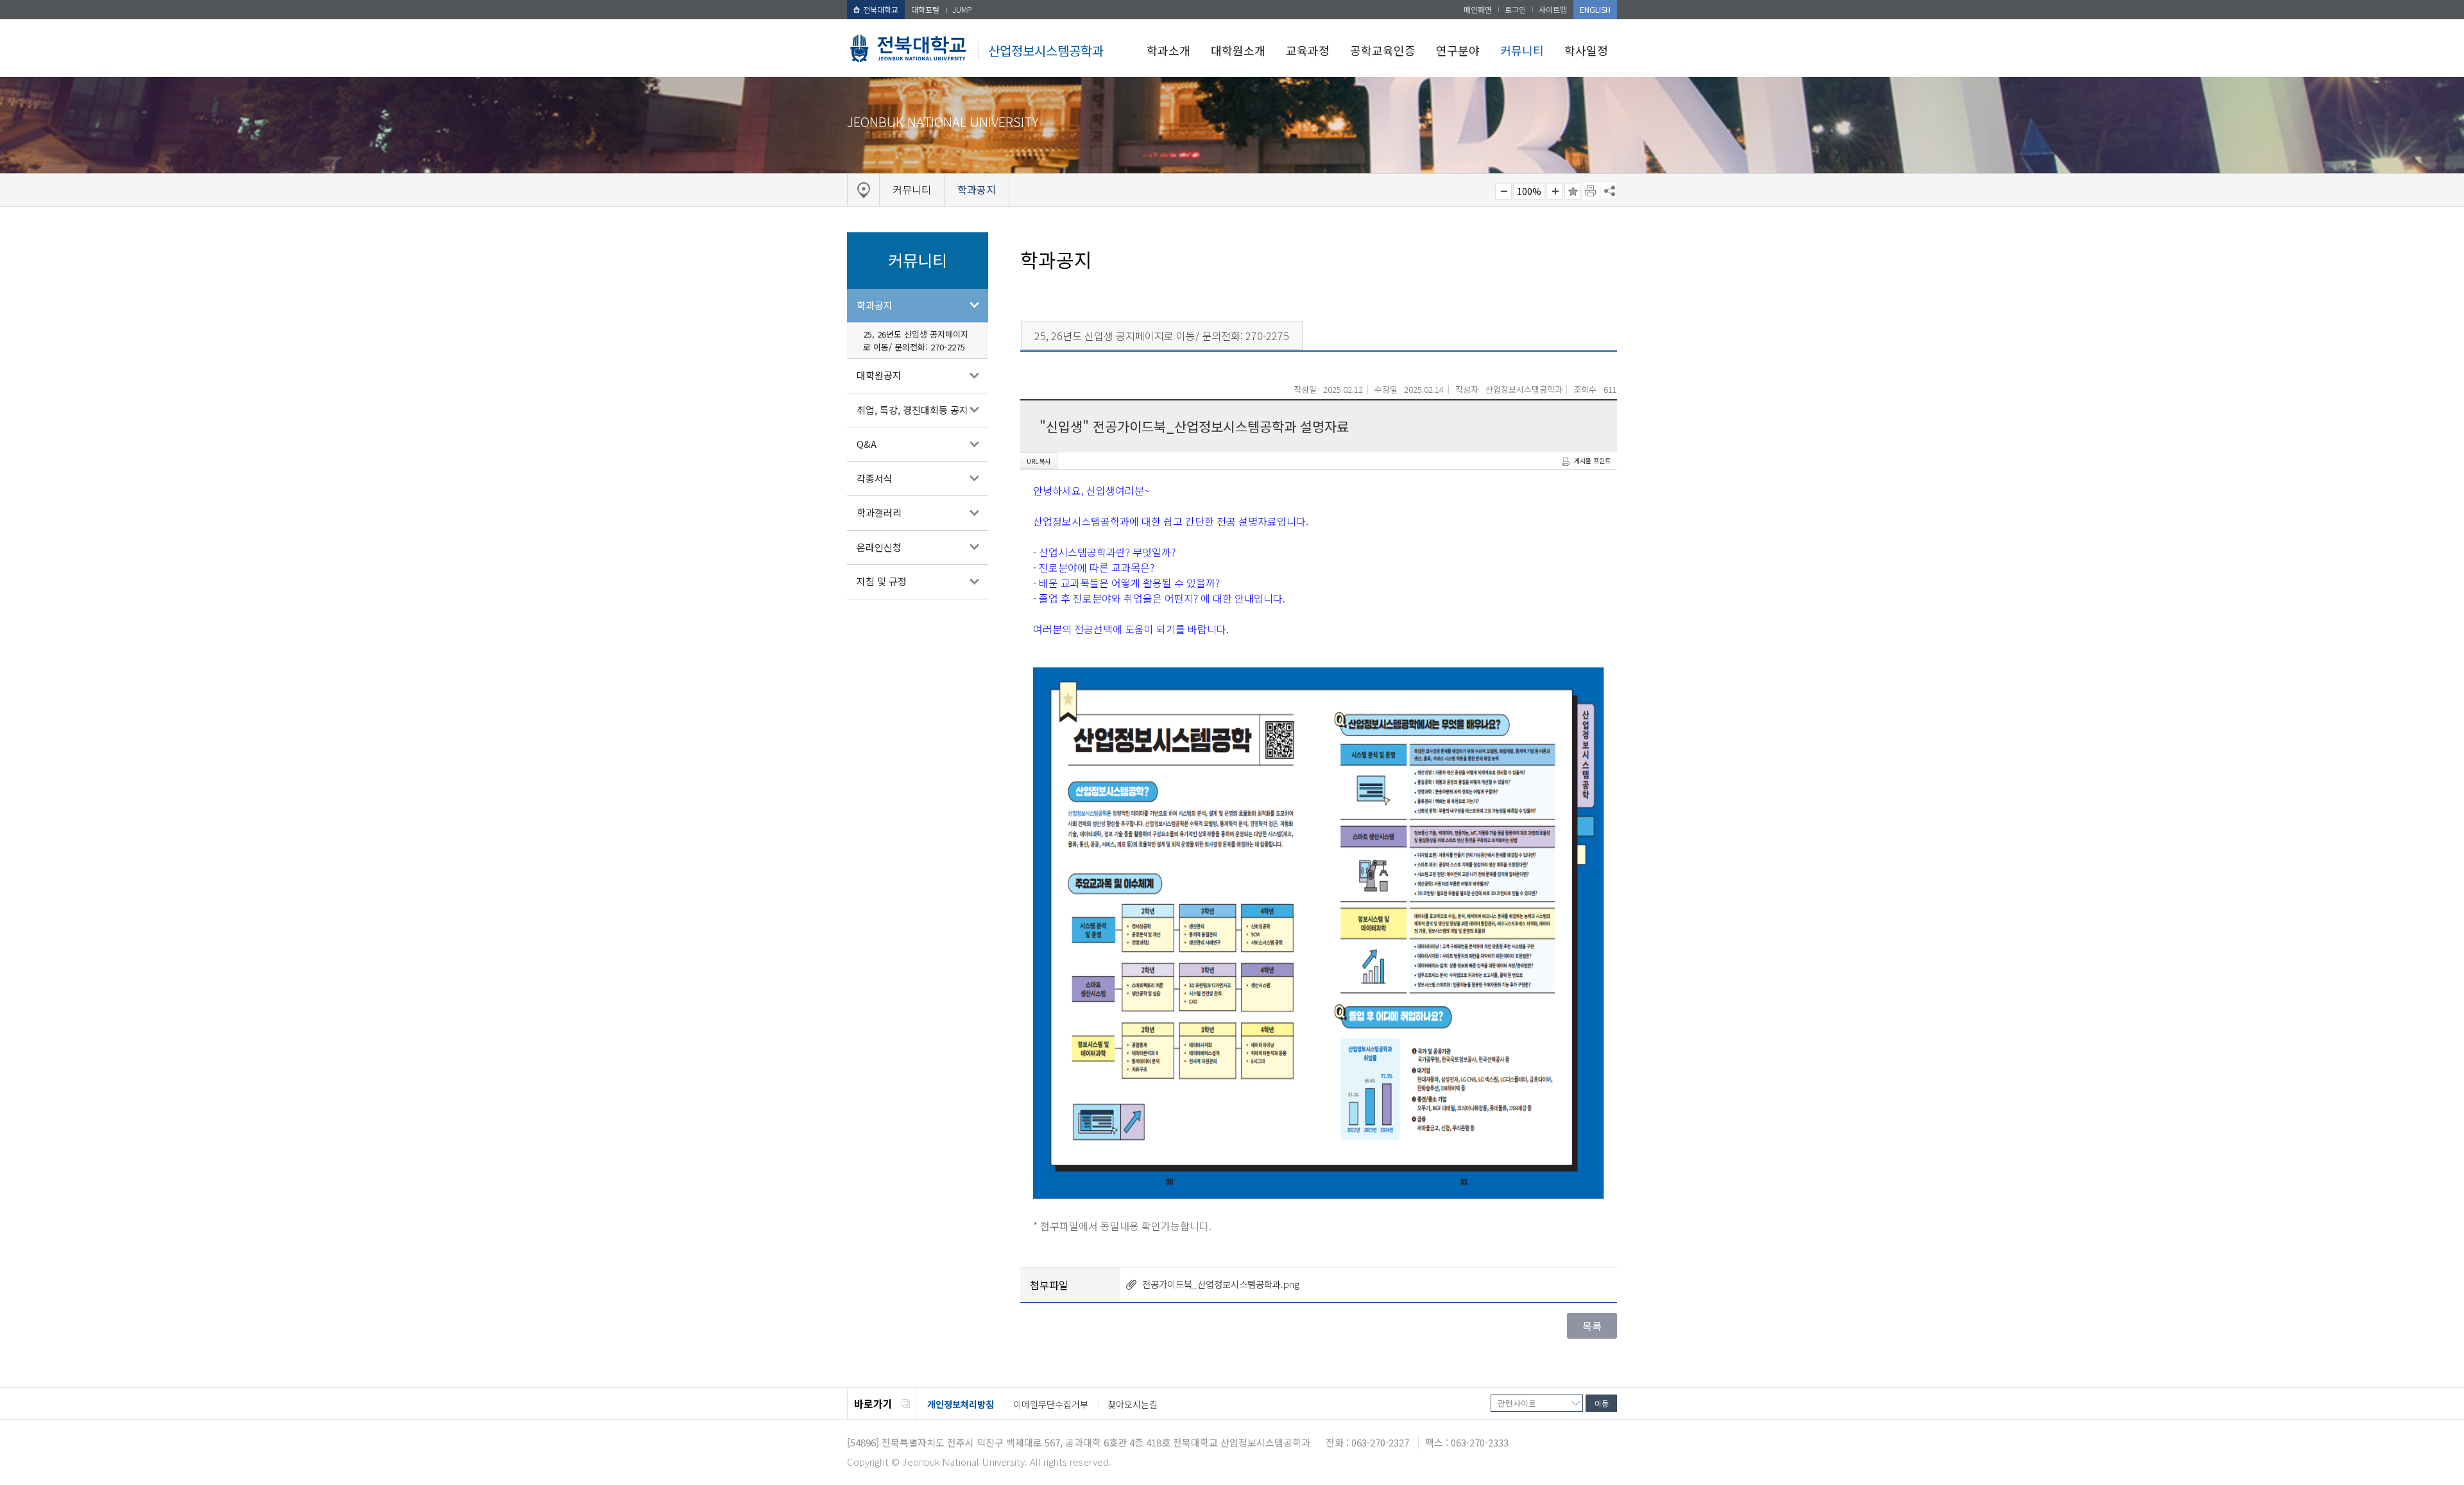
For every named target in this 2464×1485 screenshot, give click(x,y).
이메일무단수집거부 (1051, 1404)
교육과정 (1308, 50)
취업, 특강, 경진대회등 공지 (912, 410)
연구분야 (1458, 50)
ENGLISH (1595, 9)
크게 (1555, 191)
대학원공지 (879, 375)
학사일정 (1586, 50)
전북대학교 (881, 9)
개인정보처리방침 (961, 1404)
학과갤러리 (879, 512)
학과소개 (1168, 50)
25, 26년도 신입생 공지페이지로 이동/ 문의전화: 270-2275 (916, 340)
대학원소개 (1238, 50)
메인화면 (1478, 9)
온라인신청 (879, 547)
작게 (1503, 191)
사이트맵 (1553, 9)
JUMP (962, 9)
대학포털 (925, 9)
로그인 (1515, 9)
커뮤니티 (1522, 50)
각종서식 (875, 478)
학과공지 (875, 305)
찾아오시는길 (1133, 1404)
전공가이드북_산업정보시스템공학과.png (1221, 1284)
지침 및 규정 (882, 581)
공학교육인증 (1383, 50)
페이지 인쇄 (1591, 191)
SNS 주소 (1609, 191)
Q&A (867, 444)
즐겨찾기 (1573, 191)
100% (1529, 191)
